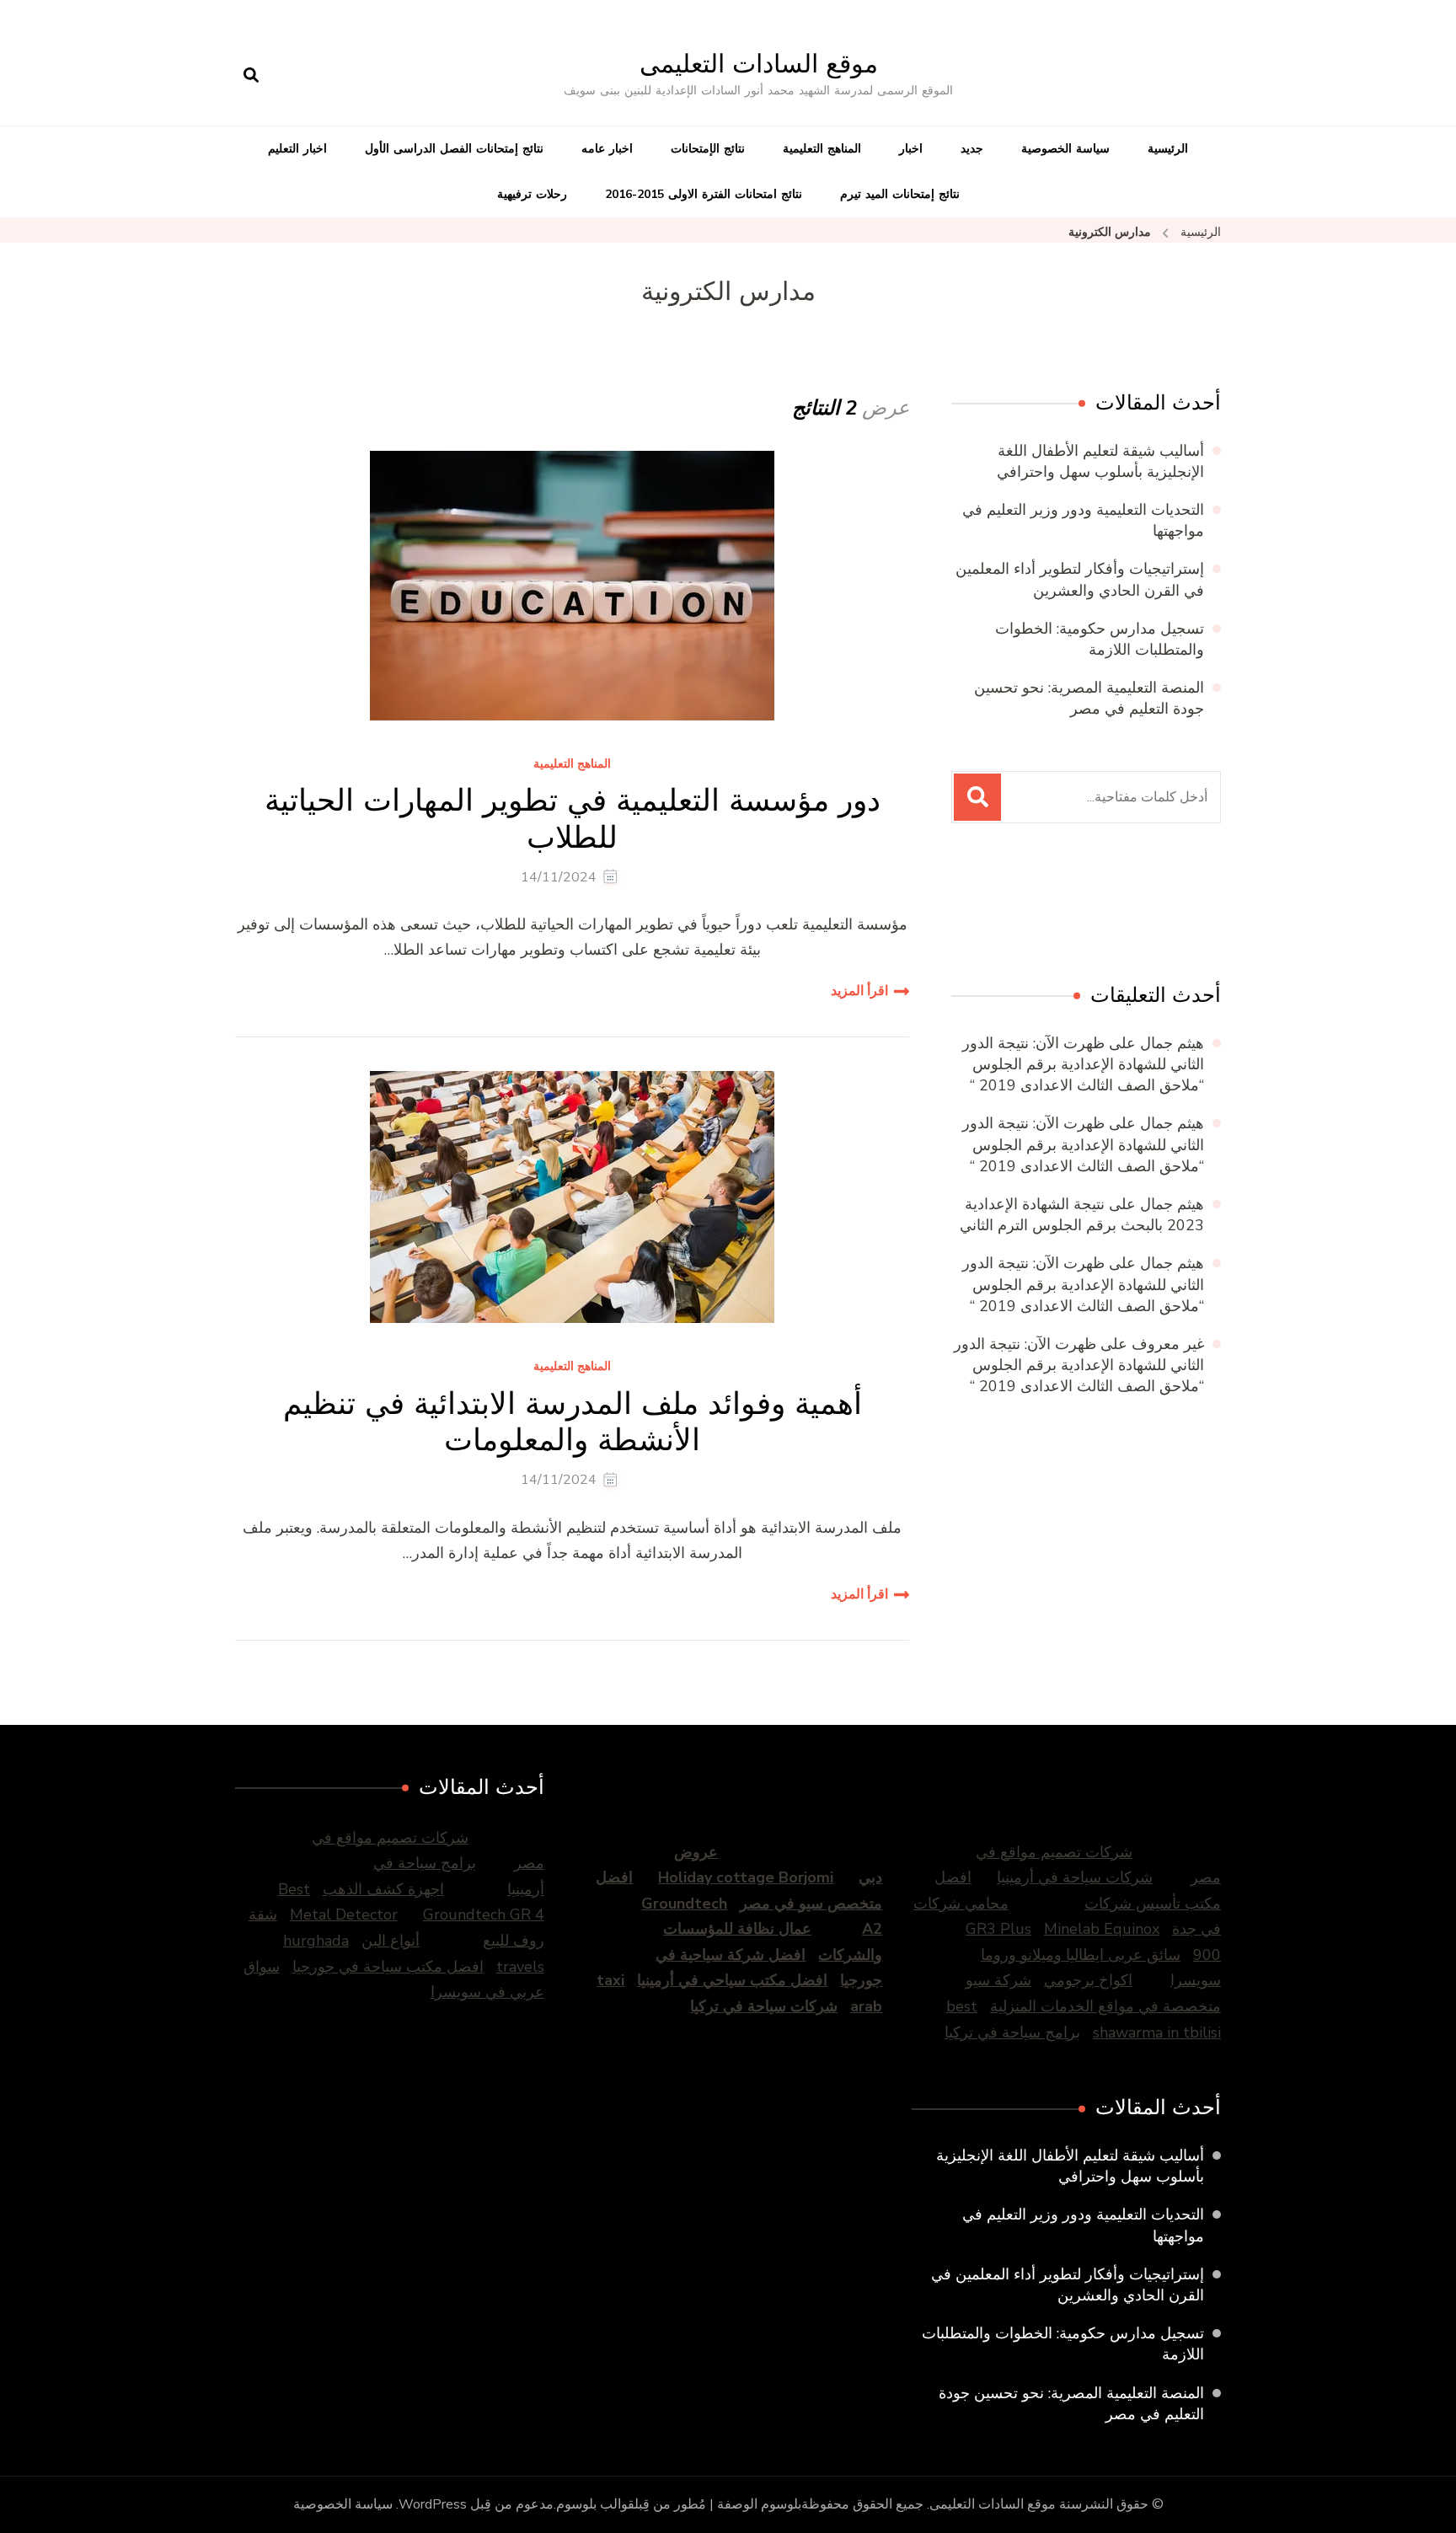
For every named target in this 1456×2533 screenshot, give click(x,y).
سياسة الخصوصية (1065, 149)
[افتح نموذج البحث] (251, 76)
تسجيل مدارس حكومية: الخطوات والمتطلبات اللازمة (1100, 639)
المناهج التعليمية (822, 149)
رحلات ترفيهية (532, 194)
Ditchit (1125, 907)
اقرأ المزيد (859, 991)
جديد (972, 149)
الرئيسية (1168, 149)
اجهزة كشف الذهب (383, 1889)
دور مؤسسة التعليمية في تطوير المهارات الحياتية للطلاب (573, 818)
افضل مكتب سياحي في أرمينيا (732, 1980)
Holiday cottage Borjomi (746, 1877)
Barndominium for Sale (1186, 907)
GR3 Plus (998, 1929)
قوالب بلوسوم (595, 2504)
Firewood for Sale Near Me (1062, 907)
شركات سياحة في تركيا (764, 2006)
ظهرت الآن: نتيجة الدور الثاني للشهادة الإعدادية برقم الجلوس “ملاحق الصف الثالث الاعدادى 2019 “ (1083, 1064)
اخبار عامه (607, 149)
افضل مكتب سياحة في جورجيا (388, 1967)
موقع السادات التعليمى (759, 64)
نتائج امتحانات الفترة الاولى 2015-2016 (704, 194)
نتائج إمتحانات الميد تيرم (900, 194)
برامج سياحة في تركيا (1012, 2032)
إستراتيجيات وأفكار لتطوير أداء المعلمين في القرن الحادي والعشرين (1080, 579)
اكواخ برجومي (1088, 1980)
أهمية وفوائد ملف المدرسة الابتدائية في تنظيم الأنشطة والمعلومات (573, 1422)
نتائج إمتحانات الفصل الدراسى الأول (454, 149)
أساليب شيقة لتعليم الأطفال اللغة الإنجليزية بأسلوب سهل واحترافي (1100, 461)
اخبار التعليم (297, 149)
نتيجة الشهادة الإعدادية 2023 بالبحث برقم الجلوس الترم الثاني (1082, 1215)
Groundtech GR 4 (484, 1914)
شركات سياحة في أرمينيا (1075, 1877)
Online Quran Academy (987, 907)
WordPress (433, 2504)
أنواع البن (391, 1941)
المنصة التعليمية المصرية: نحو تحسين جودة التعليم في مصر (1089, 698)
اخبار (911, 149)
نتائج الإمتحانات (708, 149)
